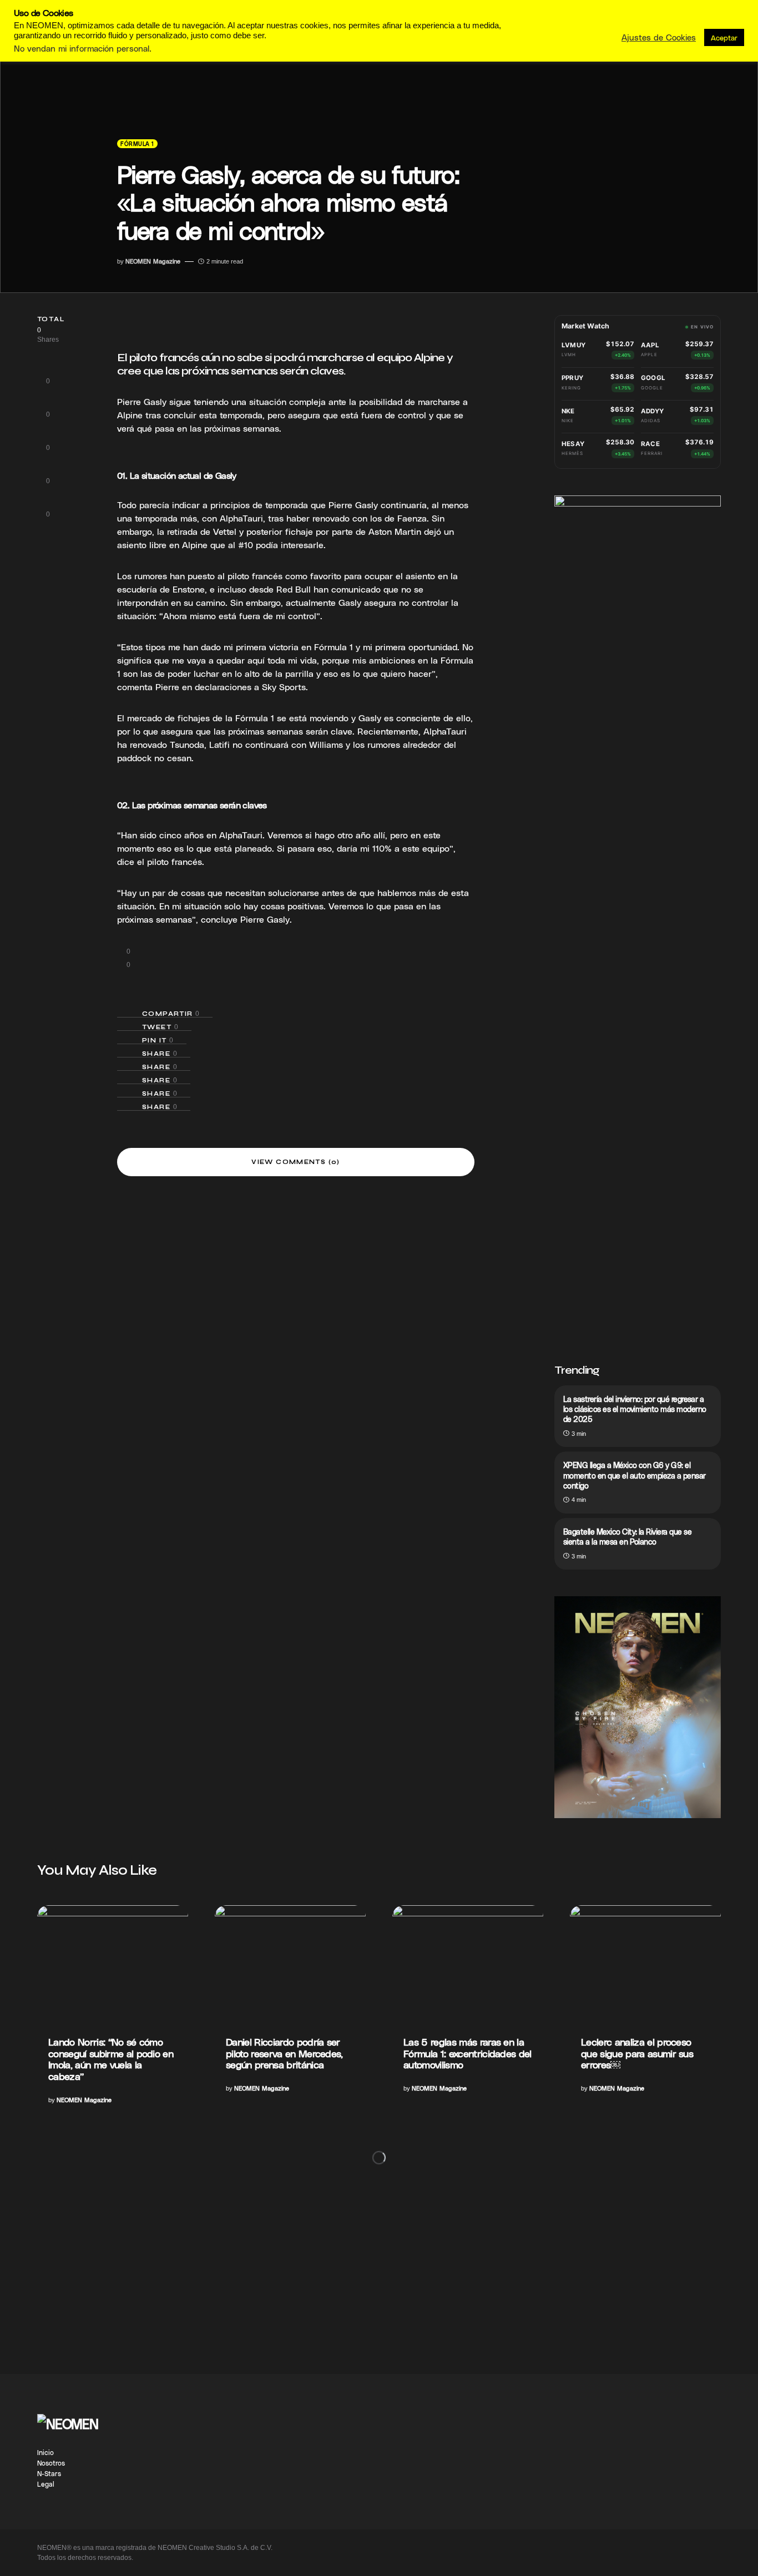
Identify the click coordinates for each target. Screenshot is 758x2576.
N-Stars (49, 2473)
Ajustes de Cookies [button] (659, 37)
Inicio (46, 2452)
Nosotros (51, 2463)
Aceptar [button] (724, 37)
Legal (46, 2484)
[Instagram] (708, 2431)
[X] (712, 2475)
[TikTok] (708, 2442)
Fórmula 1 (137, 144)
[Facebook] (708, 2420)
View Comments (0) (295, 1162)
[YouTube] (708, 2453)
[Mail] (708, 2464)
